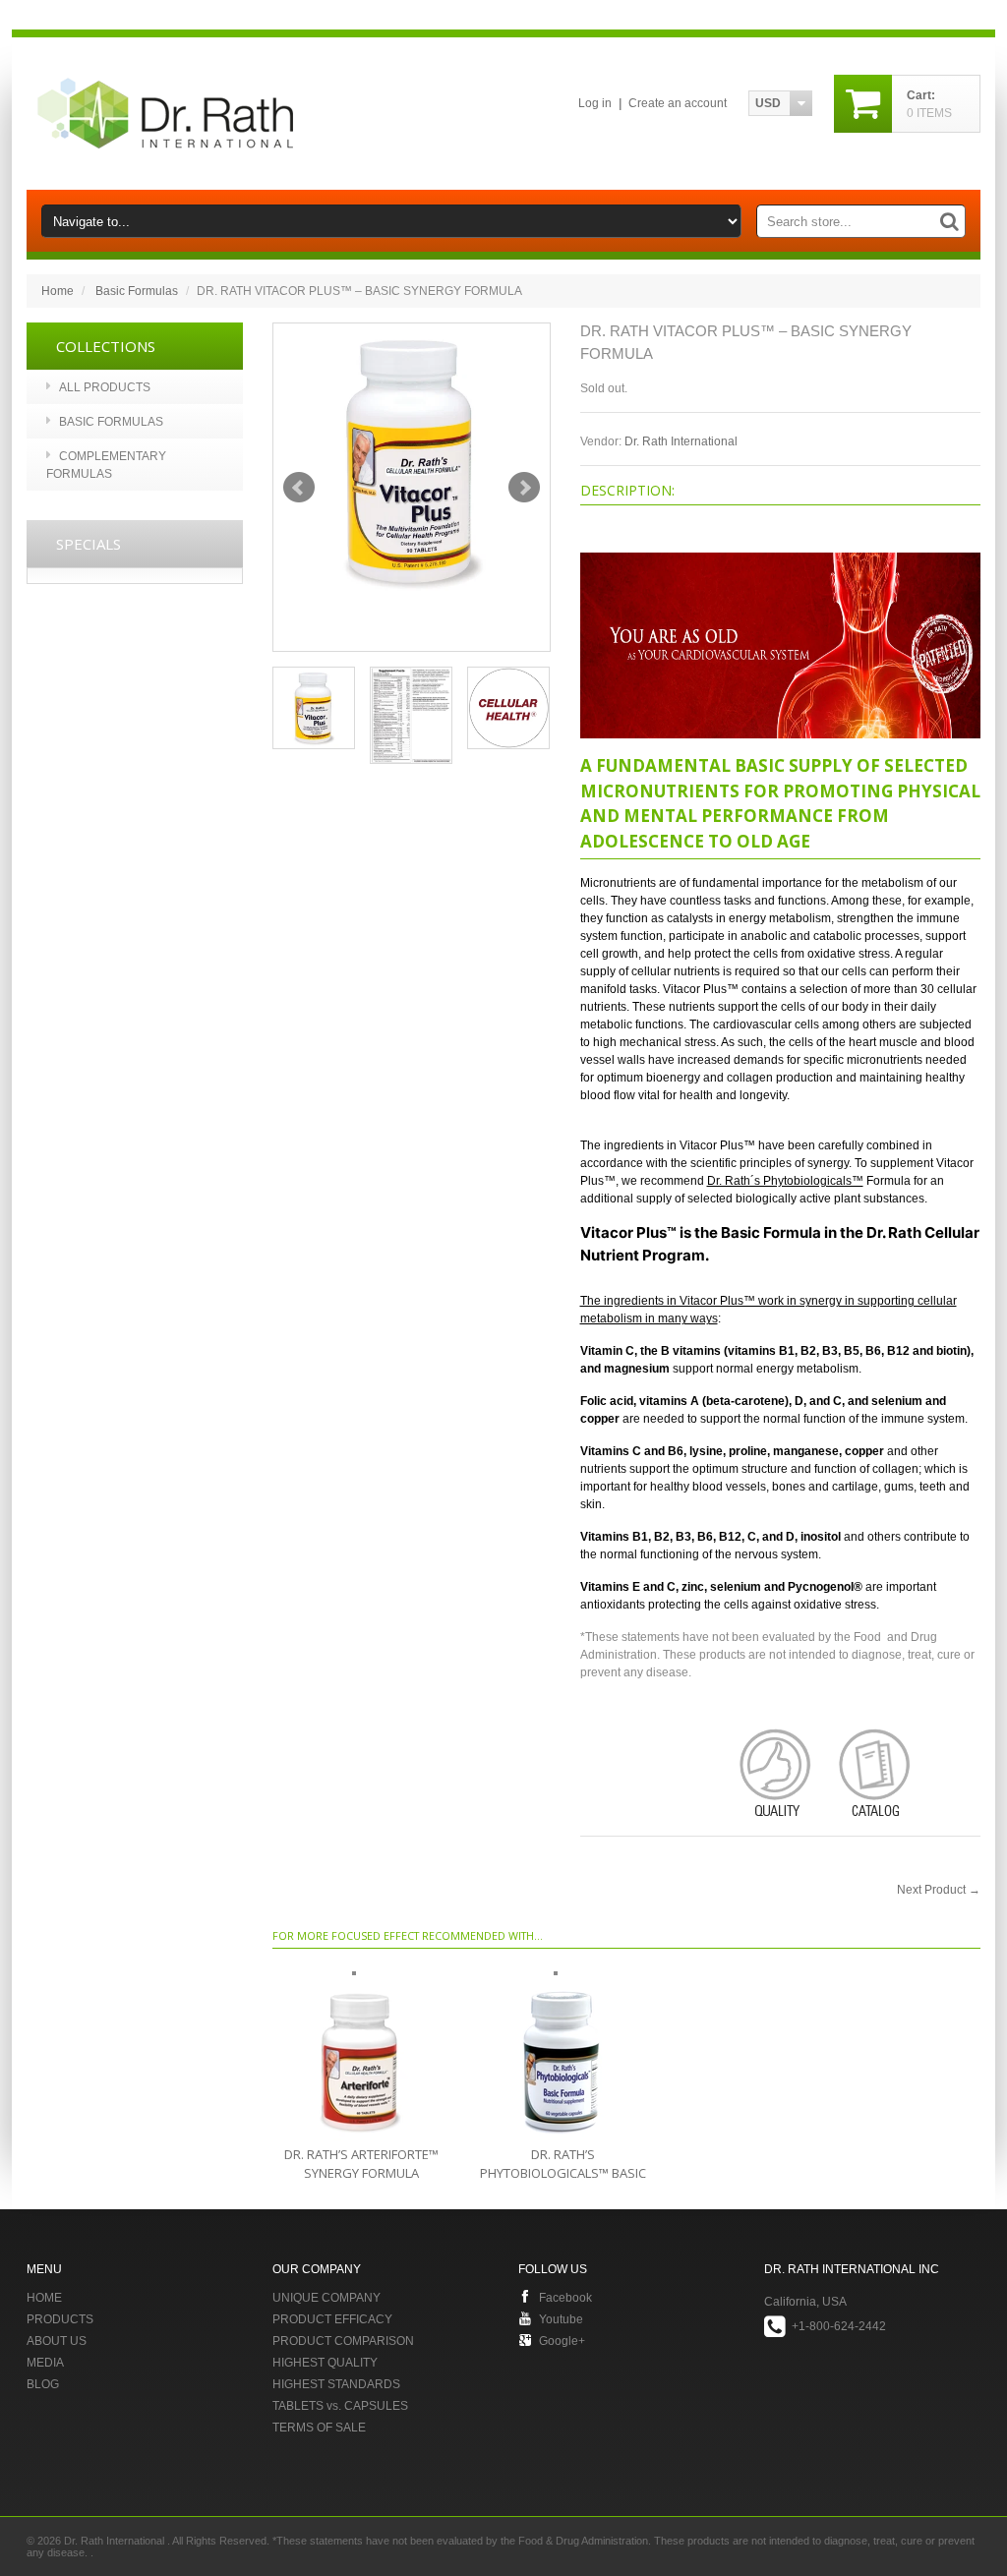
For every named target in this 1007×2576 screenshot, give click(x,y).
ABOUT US (57, 2341)
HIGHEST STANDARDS (336, 2384)
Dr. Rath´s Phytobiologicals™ (785, 1181)
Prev (299, 488)
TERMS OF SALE (319, 2428)
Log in (595, 103)
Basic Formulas (137, 291)
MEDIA (45, 2363)
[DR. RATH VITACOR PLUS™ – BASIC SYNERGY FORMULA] (412, 462)
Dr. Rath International (681, 441)
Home (58, 291)
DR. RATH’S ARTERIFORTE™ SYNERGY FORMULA (361, 2164)
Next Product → (939, 1890)
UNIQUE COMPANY (326, 2298)
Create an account (678, 103)
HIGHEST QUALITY (325, 2363)
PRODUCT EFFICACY (332, 2319)
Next (524, 488)
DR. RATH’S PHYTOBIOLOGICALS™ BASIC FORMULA (563, 2173)
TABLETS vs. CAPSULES (340, 2406)
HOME (44, 2298)
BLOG (43, 2384)
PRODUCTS (60, 2319)
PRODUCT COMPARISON (343, 2341)
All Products (105, 387)
